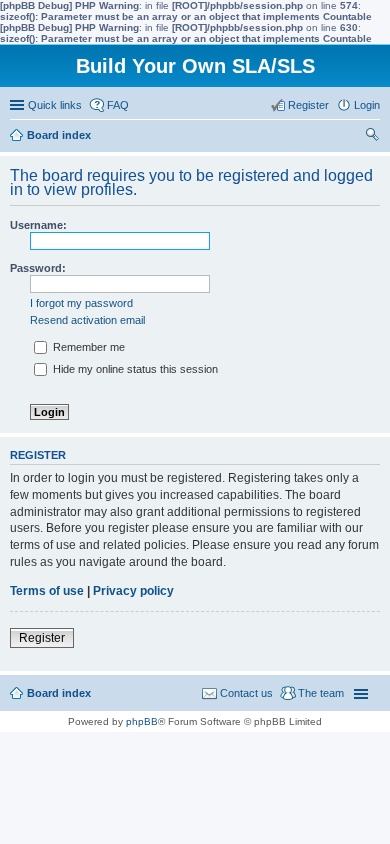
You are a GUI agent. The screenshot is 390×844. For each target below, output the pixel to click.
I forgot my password (81, 303)
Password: (38, 268)
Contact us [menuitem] (246, 693)
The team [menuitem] (321, 693)
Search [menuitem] (372, 137)
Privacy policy (133, 591)
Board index (59, 693)
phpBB (142, 721)
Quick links (55, 105)
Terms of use (47, 591)
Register (42, 638)
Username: (38, 225)
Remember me (87, 347)
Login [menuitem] (367, 105)
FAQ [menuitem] (118, 105)
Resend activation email (87, 320)
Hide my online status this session (134, 369)
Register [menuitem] (308, 105)
